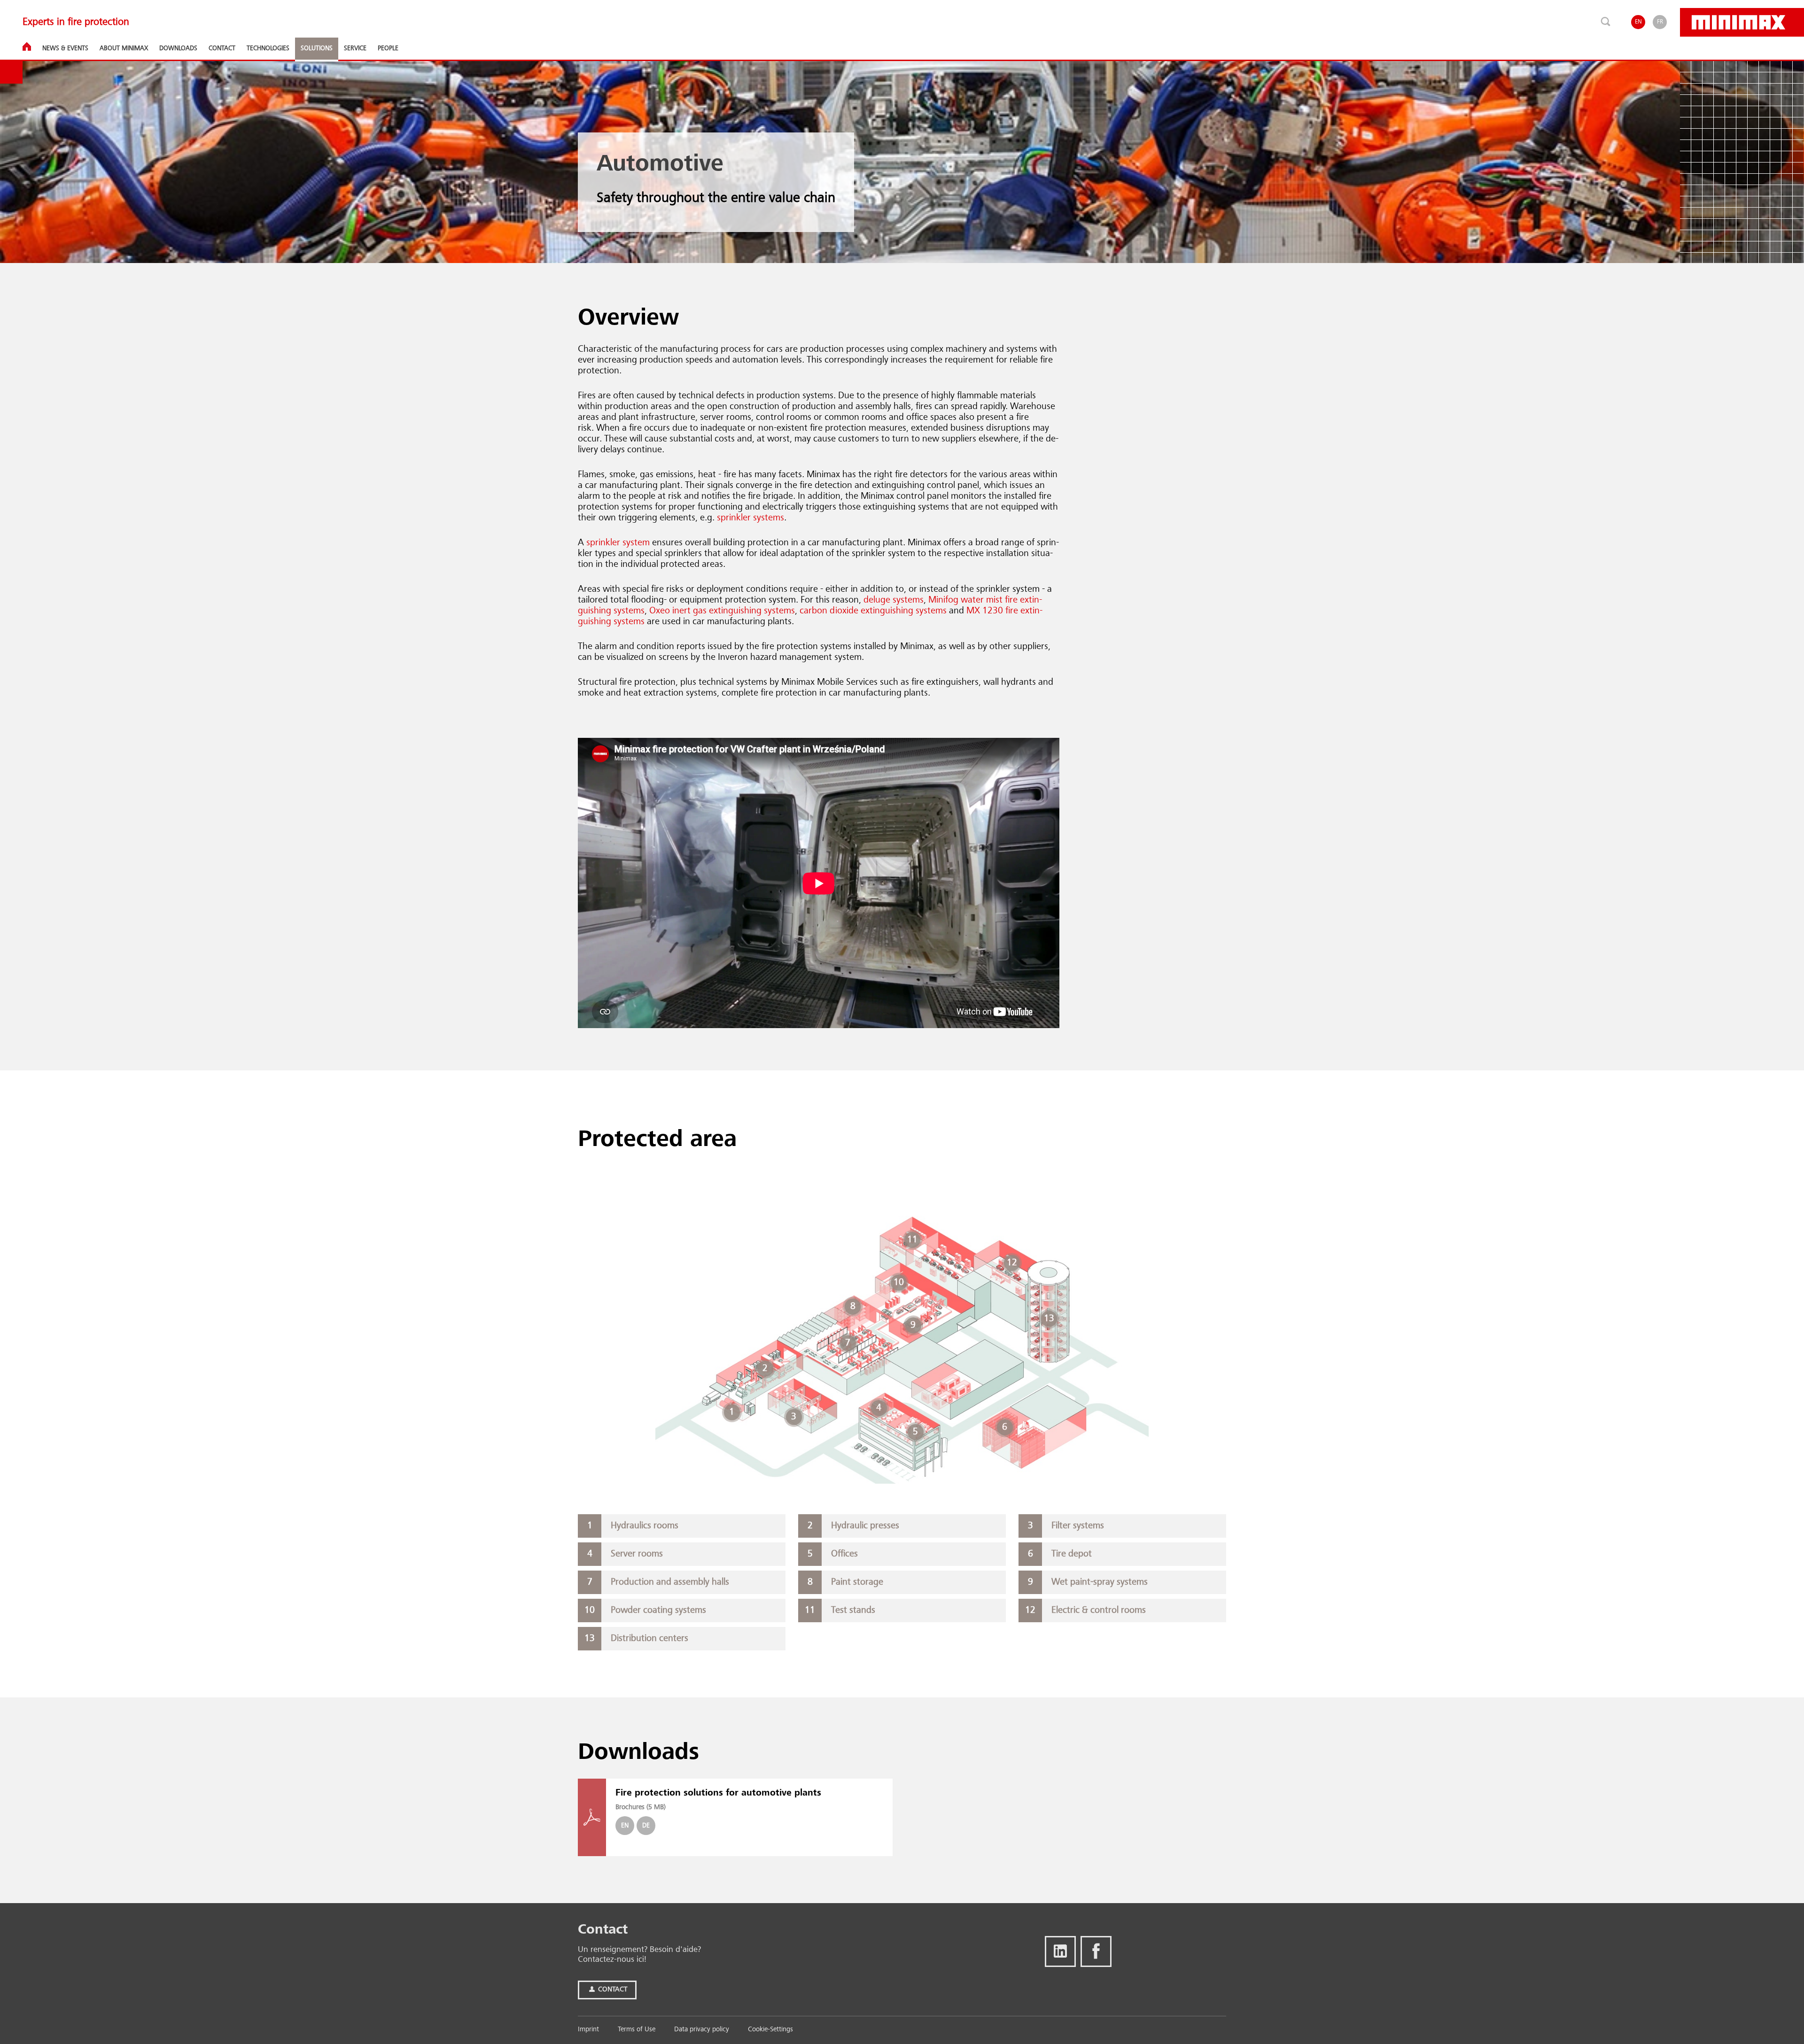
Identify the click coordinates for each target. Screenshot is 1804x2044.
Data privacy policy (702, 2030)
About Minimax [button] (124, 48)
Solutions (317, 48)
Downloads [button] (178, 48)
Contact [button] (222, 48)
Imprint (588, 2030)
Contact (612, 1990)
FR (1660, 22)
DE (646, 1826)
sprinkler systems (750, 518)
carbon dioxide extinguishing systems (872, 611)
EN (1638, 22)
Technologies (268, 48)
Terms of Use (637, 2030)
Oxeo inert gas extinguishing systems (722, 611)
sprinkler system (618, 543)
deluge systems (894, 600)
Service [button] (355, 48)
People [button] (388, 48)
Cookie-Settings (770, 2030)
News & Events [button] (65, 48)
